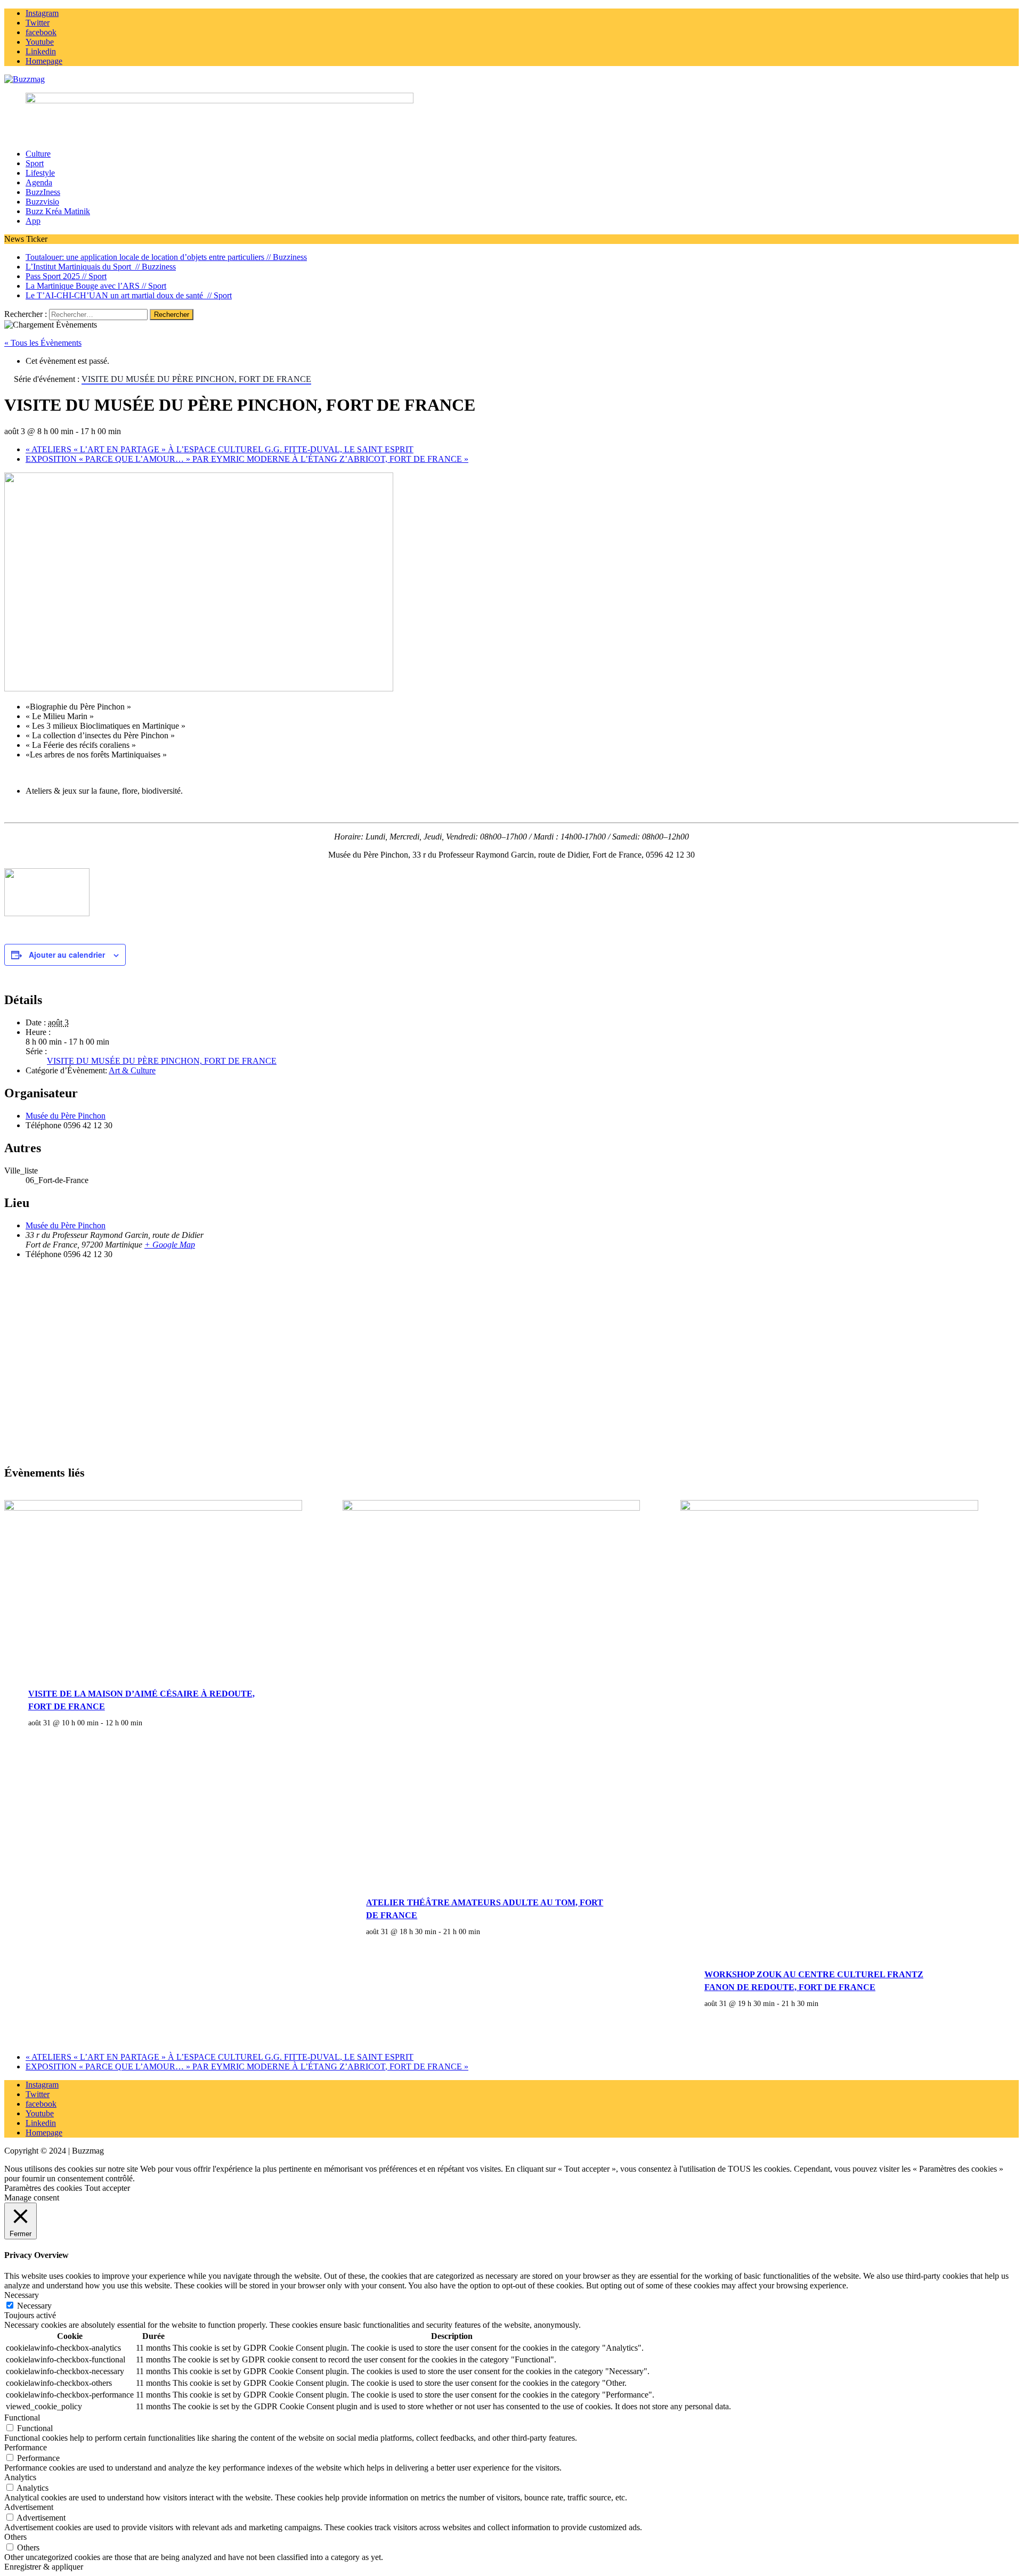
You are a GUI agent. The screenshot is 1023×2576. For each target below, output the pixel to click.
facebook (41, 2104)
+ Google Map (170, 1245)
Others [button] (15, 2537)
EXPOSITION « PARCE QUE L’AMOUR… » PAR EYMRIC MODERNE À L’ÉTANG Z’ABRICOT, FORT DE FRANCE (247, 459)
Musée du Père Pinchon (66, 1116)
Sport (35, 163)
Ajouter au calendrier (67, 955)
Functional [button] (22, 2418)
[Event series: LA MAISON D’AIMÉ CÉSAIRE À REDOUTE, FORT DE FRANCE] (148, 1723)
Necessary (34, 2306)
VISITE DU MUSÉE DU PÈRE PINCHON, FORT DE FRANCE (162, 1061)
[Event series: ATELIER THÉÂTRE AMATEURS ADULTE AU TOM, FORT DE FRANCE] (486, 1931)
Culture (38, 154)
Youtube (40, 2113)
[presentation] (153, 1508)
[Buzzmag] (511, 79)
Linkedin (41, 2123)
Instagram (42, 2085)
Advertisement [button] (29, 2507)
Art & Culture (132, 1070)
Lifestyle (40, 173)
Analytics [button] (20, 2477)
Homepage (44, 2133)
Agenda (39, 182)
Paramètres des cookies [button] (43, 2188)
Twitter (38, 2094)
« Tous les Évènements (43, 343)
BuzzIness (43, 192)
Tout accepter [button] (107, 2188)
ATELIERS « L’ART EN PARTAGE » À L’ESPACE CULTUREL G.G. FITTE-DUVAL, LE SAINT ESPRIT (220, 449)
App (33, 221)
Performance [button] (26, 2447)
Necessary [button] (22, 2295)
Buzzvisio (42, 202)
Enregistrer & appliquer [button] (44, 2567)
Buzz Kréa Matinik (58, 211)
